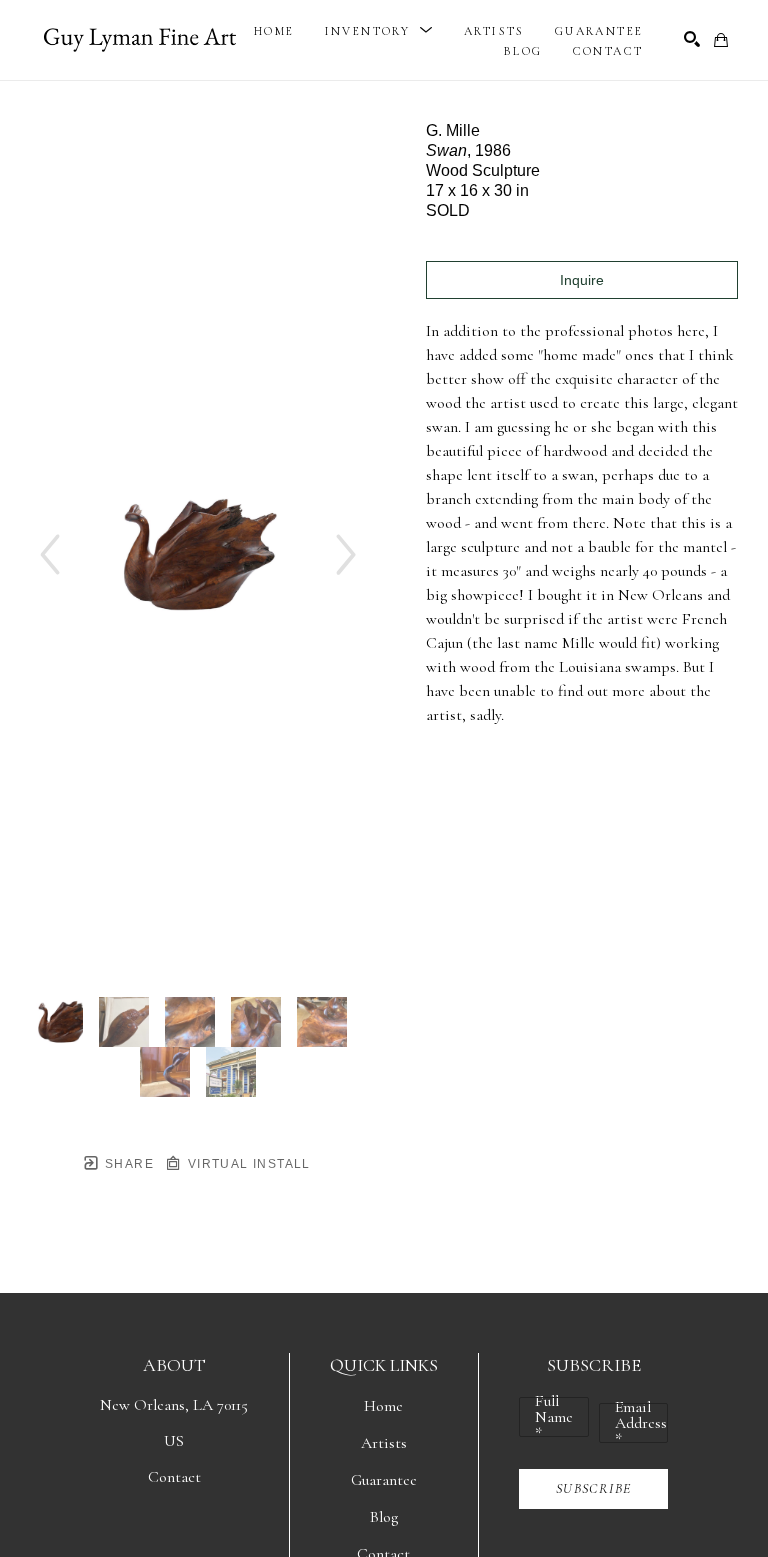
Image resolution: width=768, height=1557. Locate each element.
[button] (379, 31)
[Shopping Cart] (721, 40)
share (127, 1164)
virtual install (246, 1164)
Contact (174, 1477)
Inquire (582, 280)
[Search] (692, 39)
